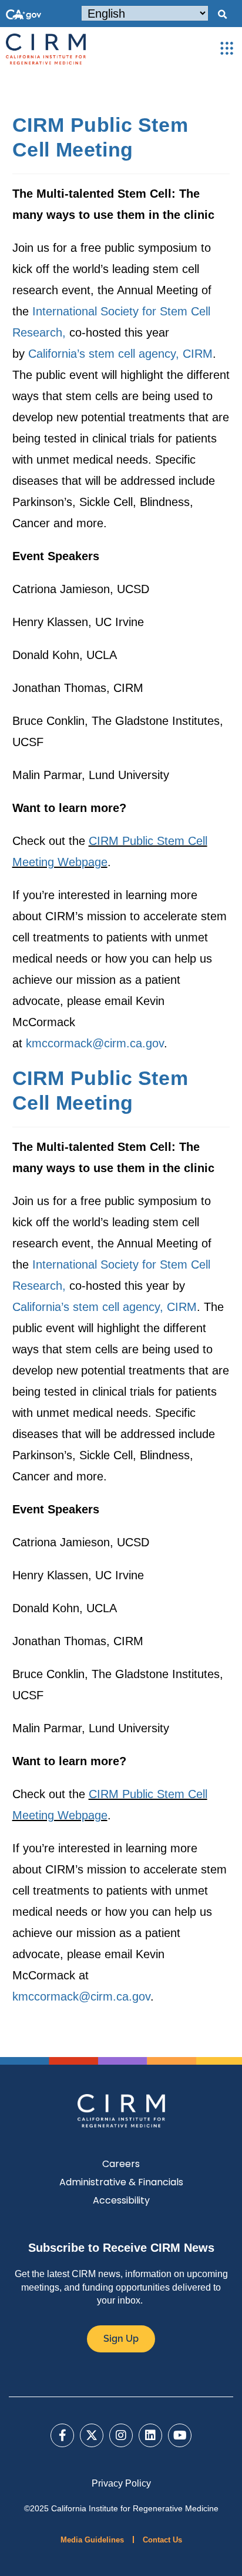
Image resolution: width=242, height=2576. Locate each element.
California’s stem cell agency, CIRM (120, 354)
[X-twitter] (92, 2435)
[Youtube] (180, 2435)
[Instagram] (121, 2435)
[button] (222, 15)
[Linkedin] (150, 2435)
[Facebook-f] (62, 2435)
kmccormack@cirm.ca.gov (95, 1043)
